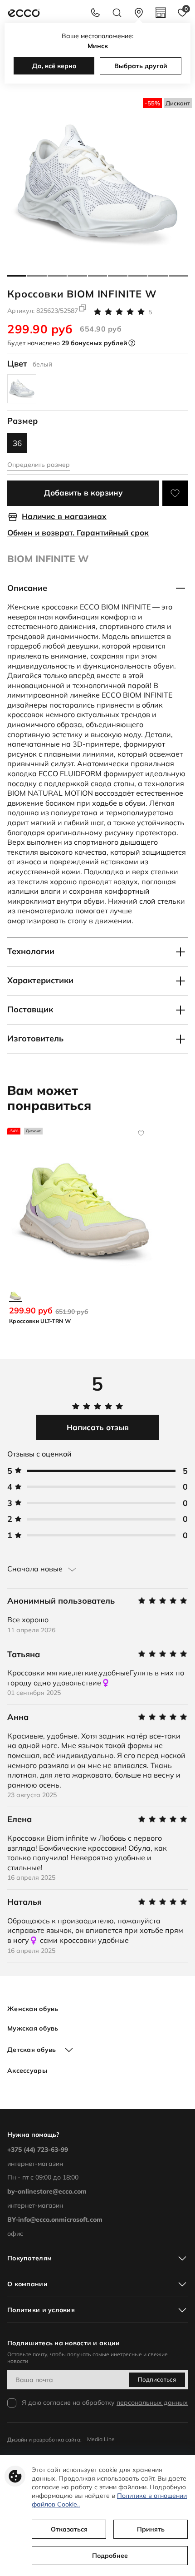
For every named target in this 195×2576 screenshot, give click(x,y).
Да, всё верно (54, 66)
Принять (151, 2529)
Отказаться (69, 2529)
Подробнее (110, 2556)
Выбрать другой (141, 66)
